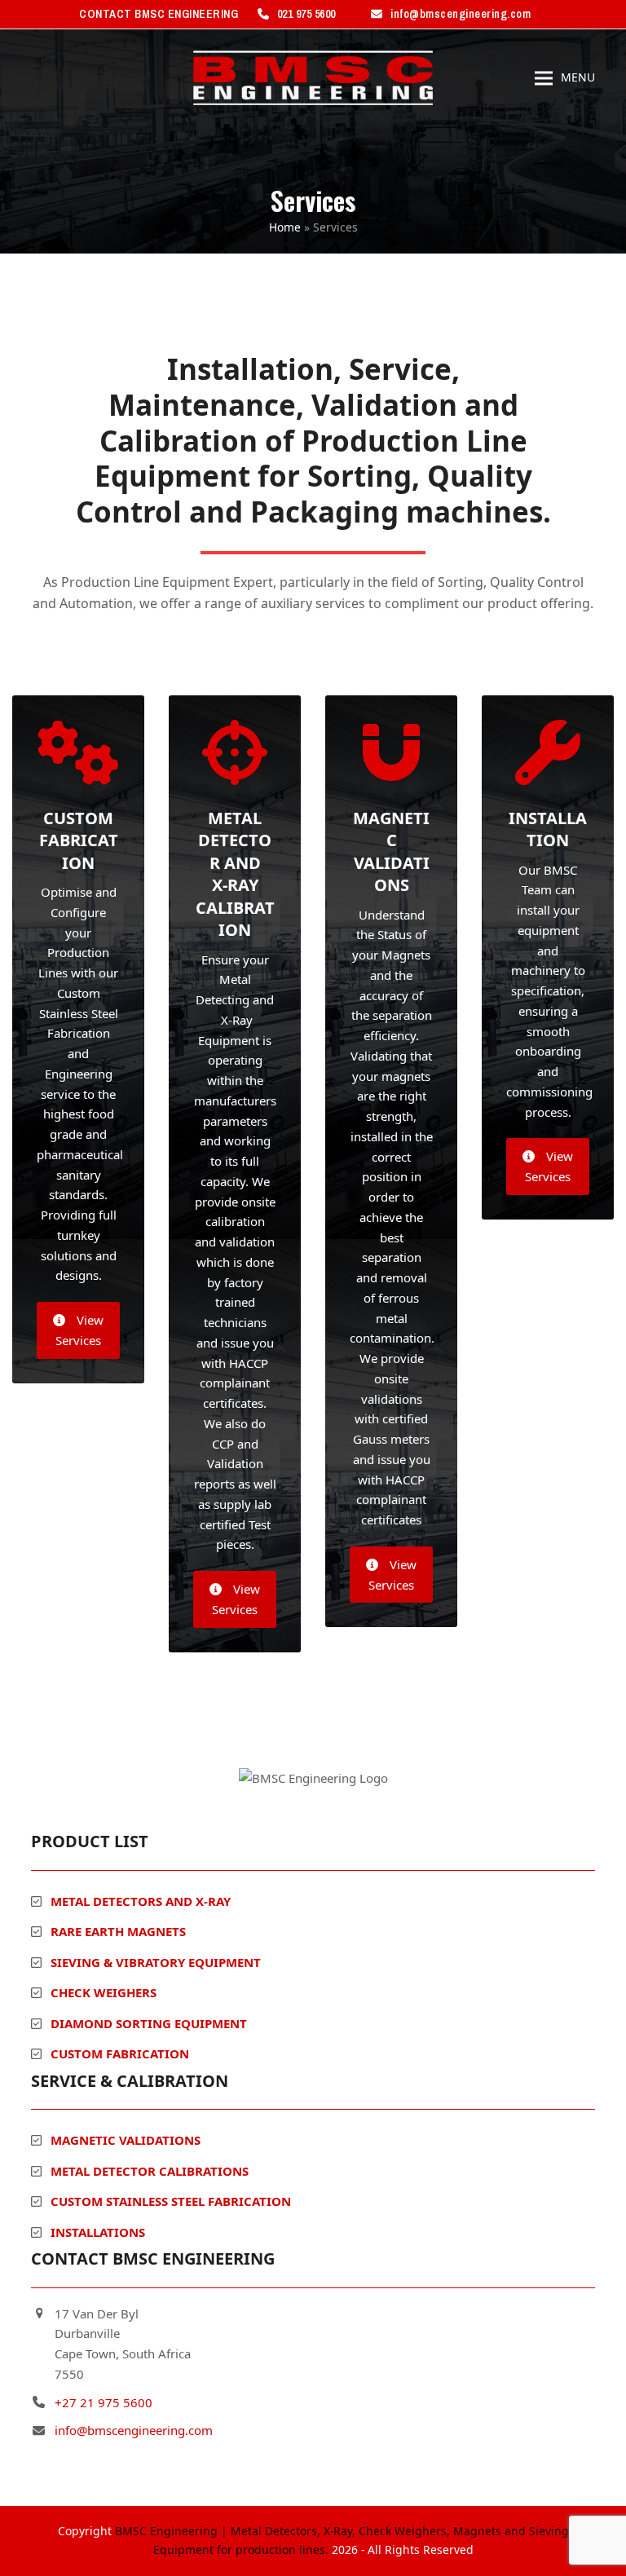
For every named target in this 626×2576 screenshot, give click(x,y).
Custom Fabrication (120, 2053)
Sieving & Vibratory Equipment (156, 1962)
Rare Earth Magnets (118, 1931)
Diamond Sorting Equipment (149, 2023)
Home (285, 227)
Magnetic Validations (126, 2140)
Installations (98, 2232)
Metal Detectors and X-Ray (141, 1901)
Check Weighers (104, 1992)
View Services (79, 1330)
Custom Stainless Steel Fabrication (171, 2201)
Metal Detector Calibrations (150, 2171)
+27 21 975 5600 (104, 2402)
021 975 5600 (306, 14)
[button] (565, 78)
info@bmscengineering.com (461, 14)
